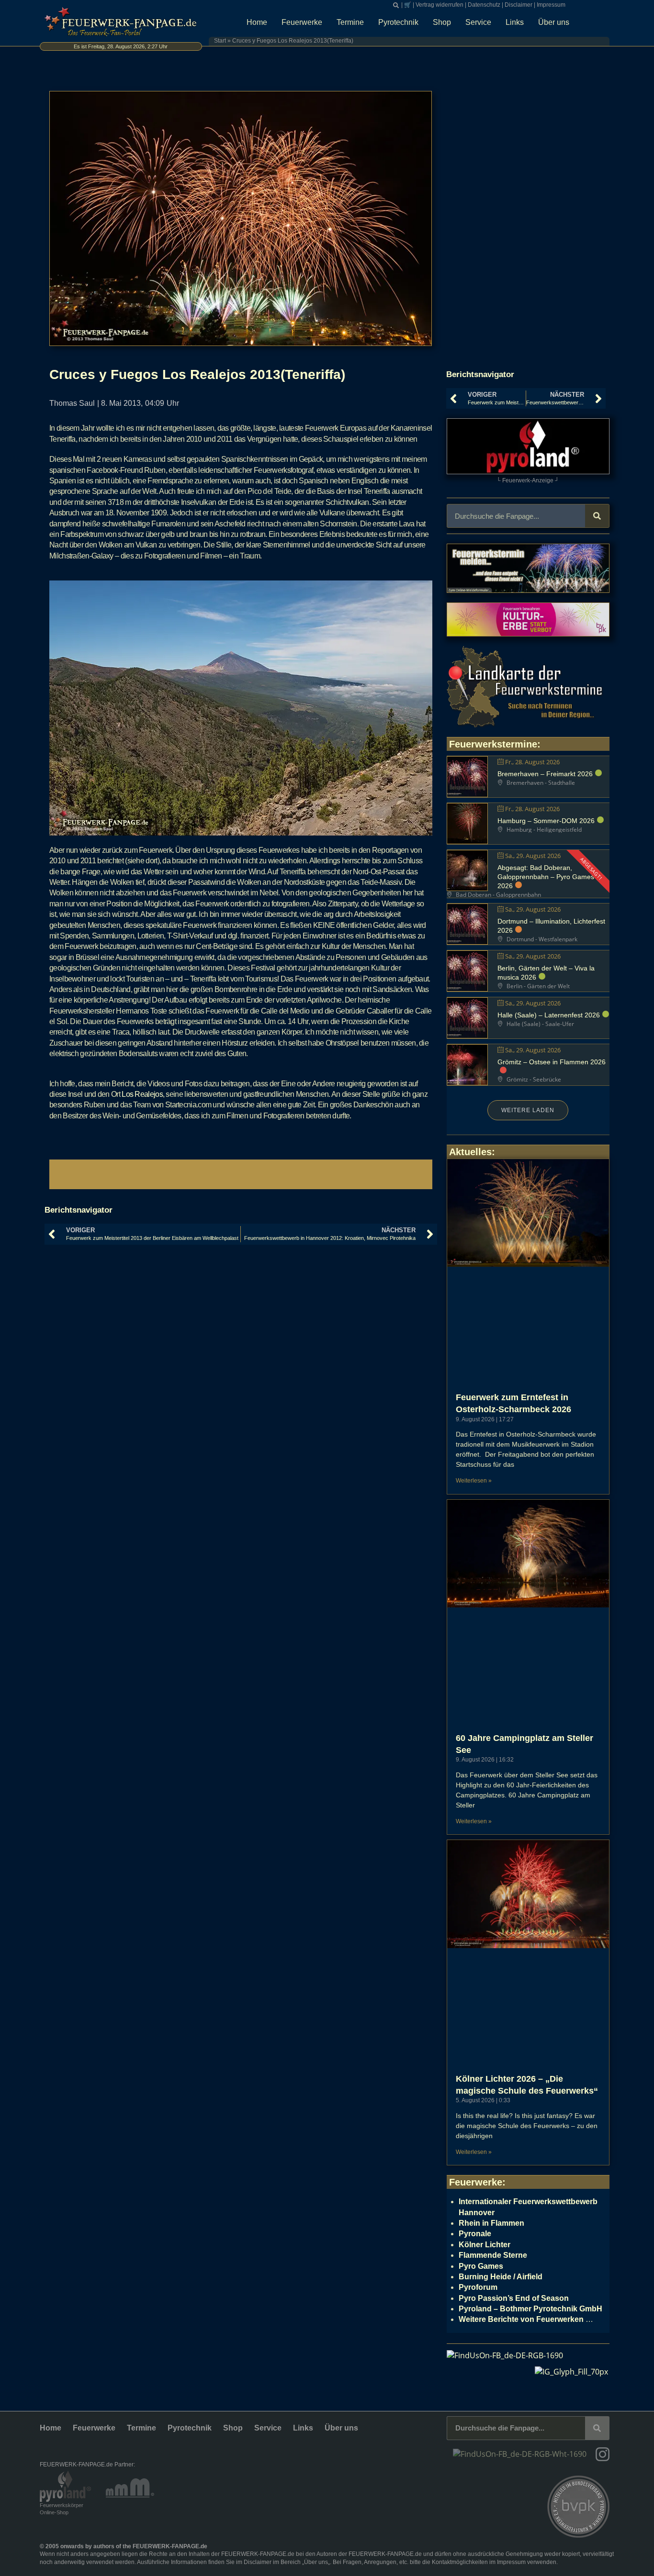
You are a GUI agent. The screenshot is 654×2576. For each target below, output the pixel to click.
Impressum (551, 5)
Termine (350, 22)
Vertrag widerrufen (440, 5)
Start (220, 41)
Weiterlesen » (474, 1481)
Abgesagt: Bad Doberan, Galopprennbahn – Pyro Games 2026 (546, 877)
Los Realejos (142, 1094)
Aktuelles (470, 1152)
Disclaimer (519, 5)
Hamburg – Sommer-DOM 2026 (546, 821)
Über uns (554, 22)
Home (257, 22)
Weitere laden (528, 1110)
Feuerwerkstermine (493, 744)
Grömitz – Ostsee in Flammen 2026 (552, 1062)
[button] (396, 5)
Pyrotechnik (398, 22)
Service (478, 22)
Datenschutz (484, 5)
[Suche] (597, 516)
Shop (442, 22)
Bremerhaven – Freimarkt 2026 (545, 774)
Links (515, 22)
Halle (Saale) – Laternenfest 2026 (549, 1015)
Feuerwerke (302, 22)
